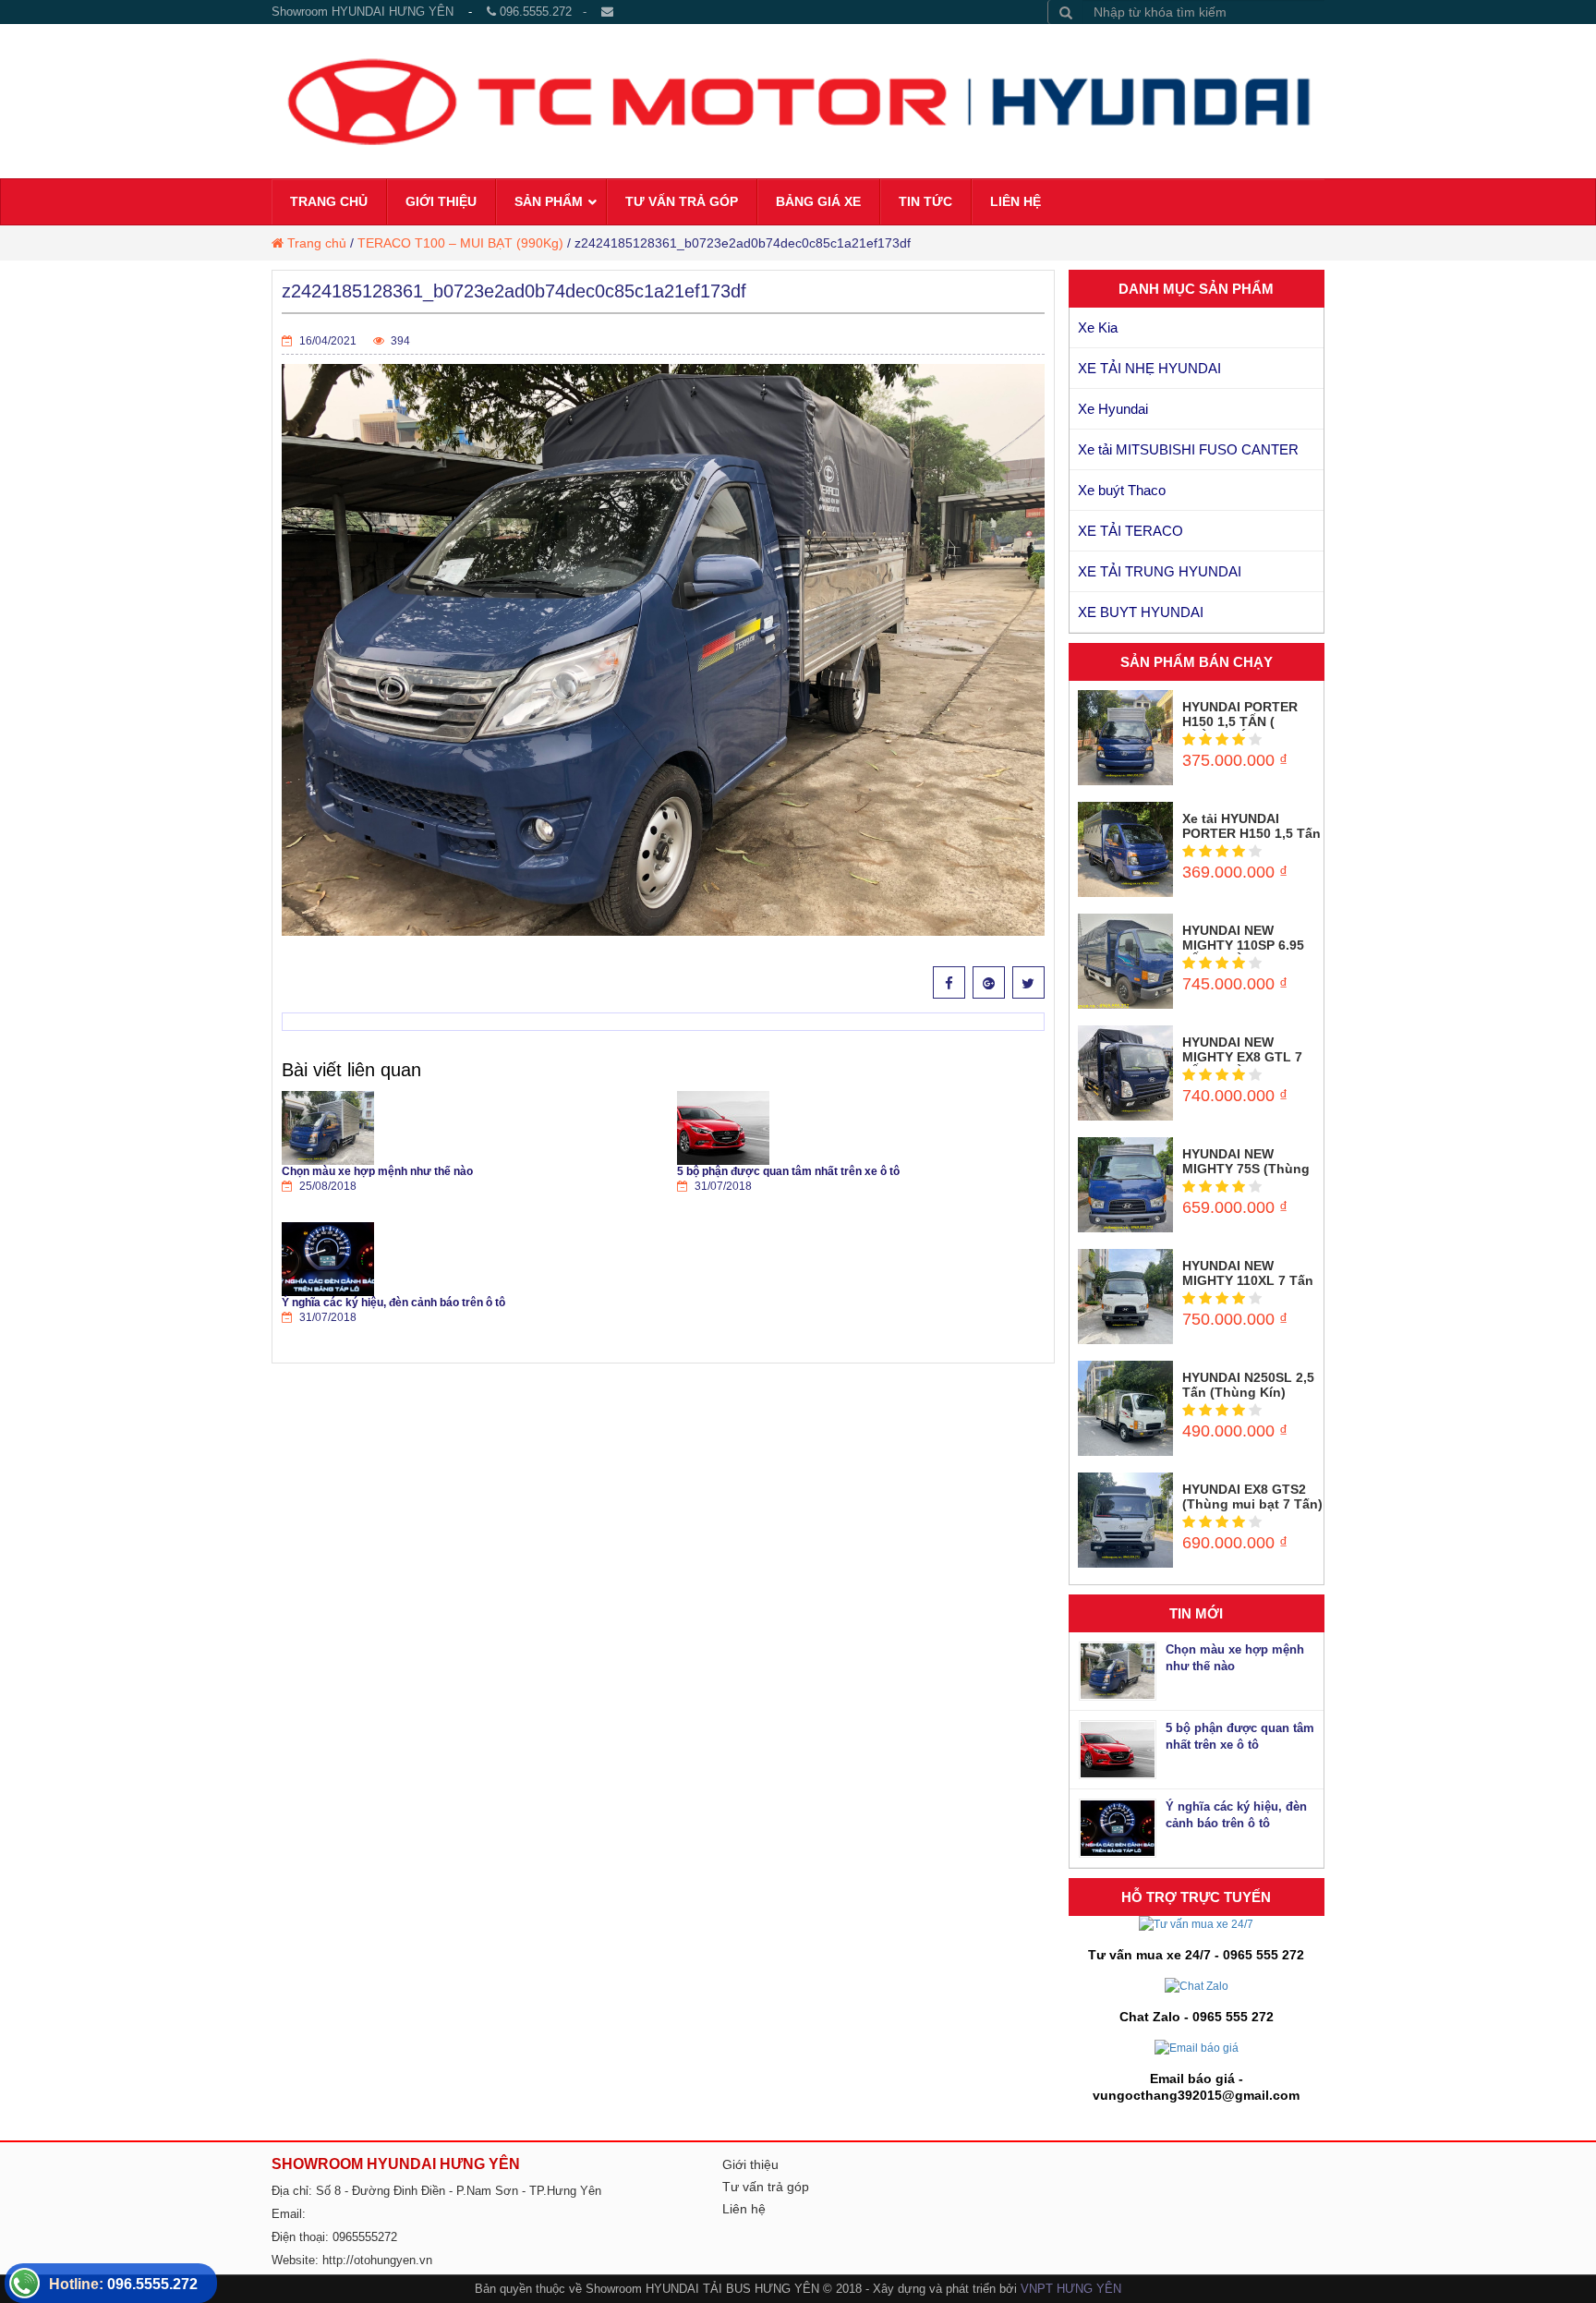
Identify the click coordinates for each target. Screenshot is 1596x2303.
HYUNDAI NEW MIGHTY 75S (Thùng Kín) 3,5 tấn (1246, 1169)
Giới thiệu (750, 2164)
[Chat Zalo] (1197, 1985)
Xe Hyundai (1113, 409)
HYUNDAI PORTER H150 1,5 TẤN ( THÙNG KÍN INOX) (1240, 721)
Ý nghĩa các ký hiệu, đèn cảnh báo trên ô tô (393, 1303)
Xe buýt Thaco (1122, 490)
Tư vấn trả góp (766, 2187)
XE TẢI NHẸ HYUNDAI (1149, 368)
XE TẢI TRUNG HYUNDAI (1160, 571)
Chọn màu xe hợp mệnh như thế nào (377, 1171)
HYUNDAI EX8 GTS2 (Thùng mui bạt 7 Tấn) (1252, 1497)
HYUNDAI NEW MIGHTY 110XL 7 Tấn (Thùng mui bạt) (1248, 1280)
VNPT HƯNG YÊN (1071, 2289)
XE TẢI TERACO (1130, 531)
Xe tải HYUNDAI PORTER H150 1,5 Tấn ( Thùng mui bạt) (1251, 833)
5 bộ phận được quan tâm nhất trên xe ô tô (788, 1171)
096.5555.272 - (549, 12)
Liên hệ (744, 2209)
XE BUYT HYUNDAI (1141, 612)
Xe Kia (1098, 327)
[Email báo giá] (1197, 2047)
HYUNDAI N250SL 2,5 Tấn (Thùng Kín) (1248, 1385)
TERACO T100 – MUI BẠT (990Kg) (460, 243)
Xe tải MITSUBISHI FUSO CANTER (1188, 449)
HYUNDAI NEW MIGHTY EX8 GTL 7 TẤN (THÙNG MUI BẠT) (1242, 1064)
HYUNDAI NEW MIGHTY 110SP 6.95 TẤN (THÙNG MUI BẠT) (1243, 952)
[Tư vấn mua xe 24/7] (1196, 1924)
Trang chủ (317, 243)
